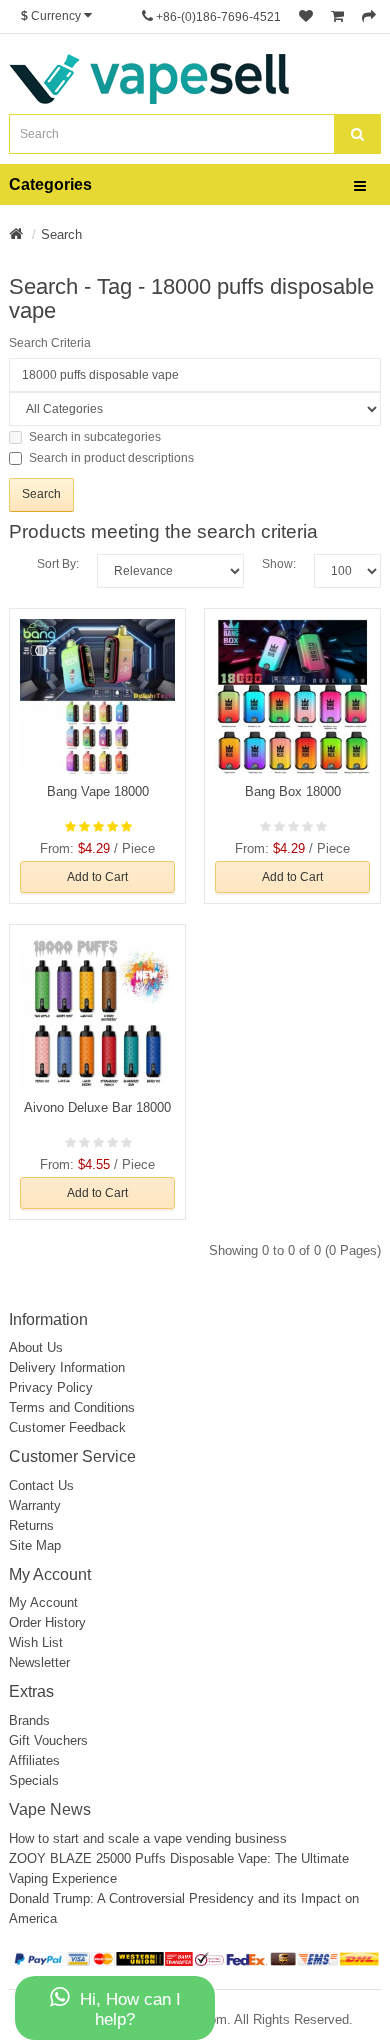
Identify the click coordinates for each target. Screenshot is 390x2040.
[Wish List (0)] (306, 17)
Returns (31, 1525)
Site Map (35, 1545)
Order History (47, 1622)
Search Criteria (50, 343)
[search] (357, 134)
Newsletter (39, 1662)
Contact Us (41, 1485)
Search (61, 234)
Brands (29, 1720)
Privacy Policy (51, 1387)
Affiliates (34, 1760)
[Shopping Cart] (337, 17)
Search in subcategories (95, 437)
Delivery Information (67, 1367)
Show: (279, 564)
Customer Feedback (67, 1427)
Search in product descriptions (111, 458)
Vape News (50, 1809)
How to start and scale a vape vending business (148, 1838)
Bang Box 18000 (293, 791)
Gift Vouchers (48, 1740)
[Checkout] (369, 17)
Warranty (35, 1505)
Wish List (36, 1642)
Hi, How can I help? (130, 2009)
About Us (36, 1347)
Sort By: (58, 564)
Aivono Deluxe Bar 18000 (97, 1107)
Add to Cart (97, 877)
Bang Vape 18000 (98, 791)
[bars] (360, 187)
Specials (34, 1780)
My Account (43, 1602)
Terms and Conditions (72, 1407)
